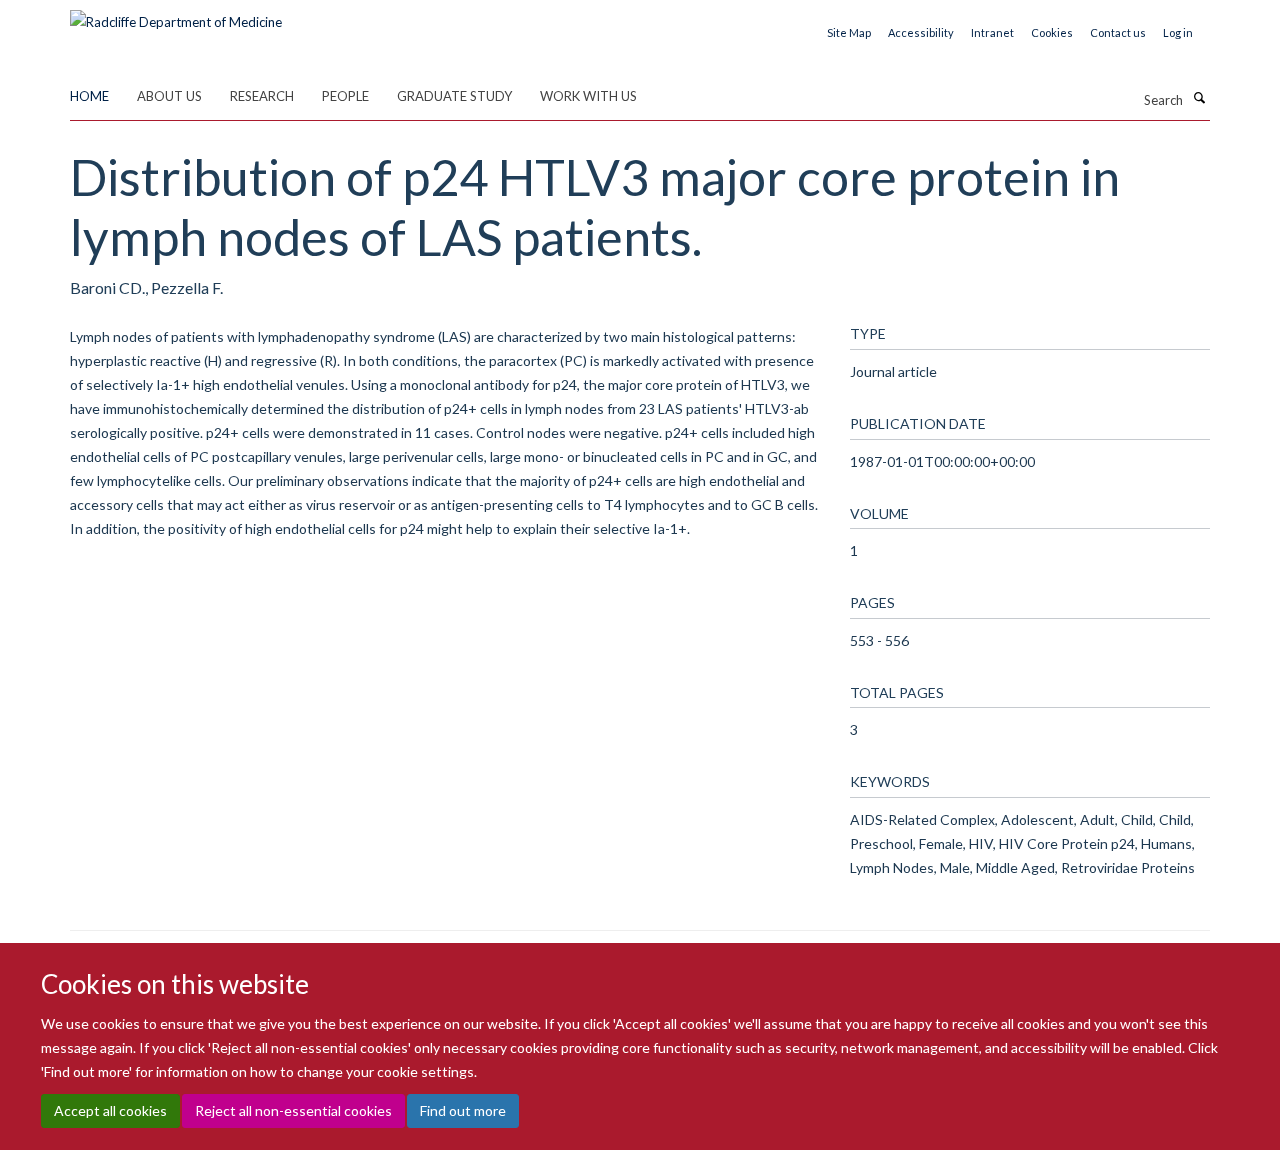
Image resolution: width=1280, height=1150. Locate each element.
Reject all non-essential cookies (293, 1110)
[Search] (1199, 98)
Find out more (463, 1110)
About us (169, 96)
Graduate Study (454, 96)
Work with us (588, 96)
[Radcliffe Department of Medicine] (176, 15)
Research (262, 96)
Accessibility (921, 32)
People (345, 96)
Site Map (849, 32)
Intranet (992, 32)
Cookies (1052, 32)
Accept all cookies (110, 1110)
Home (89, 96)
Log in (1178, 32)
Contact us (1118, 32)
